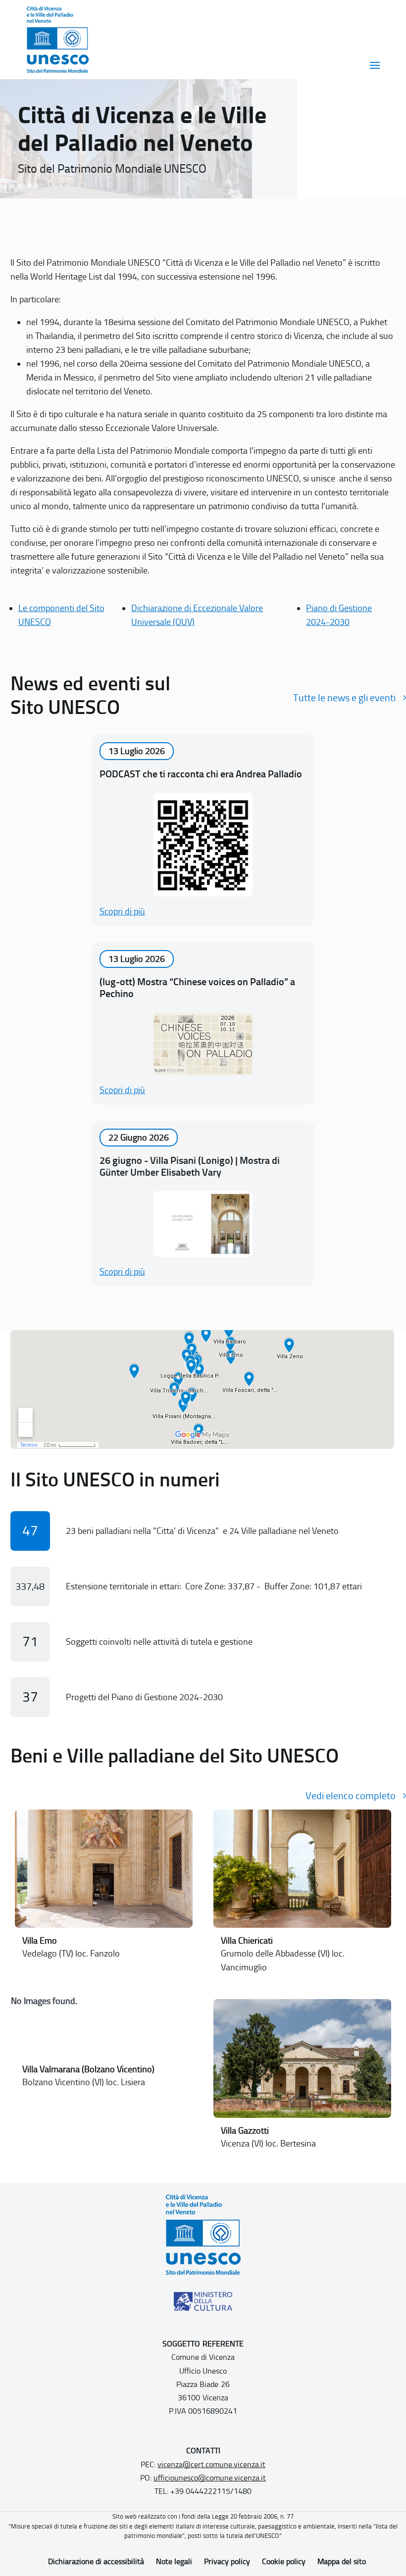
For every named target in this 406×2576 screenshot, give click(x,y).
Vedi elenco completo (351, 1796)
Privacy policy (227, 2561)
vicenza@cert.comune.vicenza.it (211, 2464)
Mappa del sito (342, 2561)
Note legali (174, 2561)
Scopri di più (122, 911)
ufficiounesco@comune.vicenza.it (210, 2478)
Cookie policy (284, 2561)
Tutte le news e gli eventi (344, 698)
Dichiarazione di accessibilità (96, 2561)
